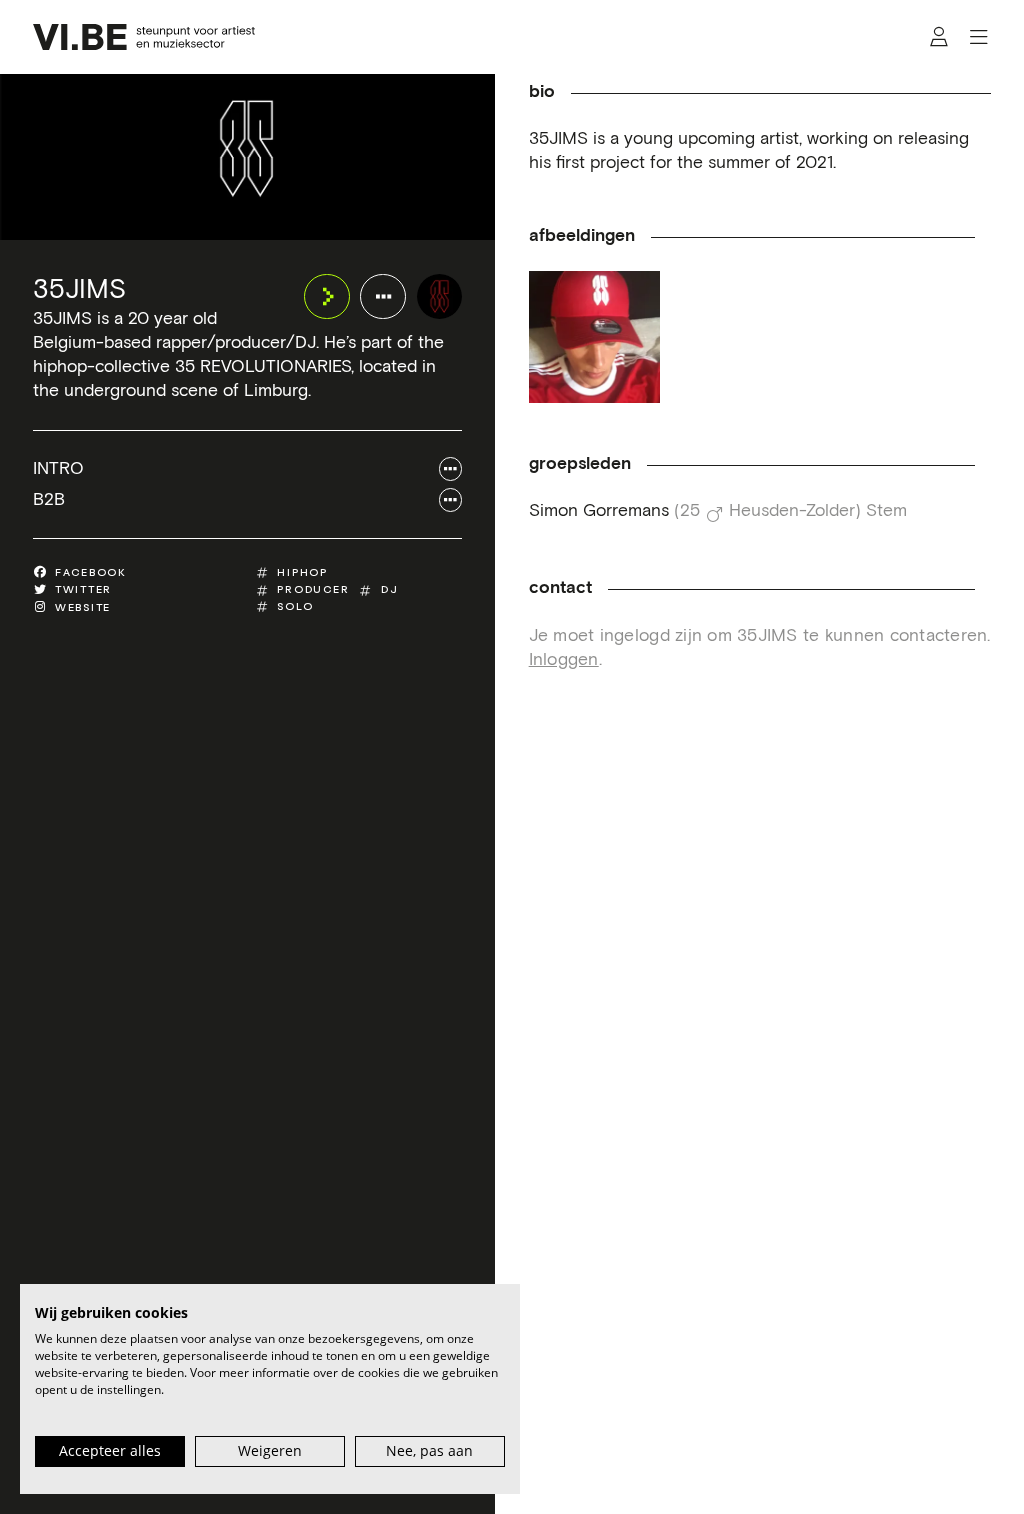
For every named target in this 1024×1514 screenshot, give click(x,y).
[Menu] (978, 37)
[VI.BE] (143, 37)
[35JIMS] (440, 297)
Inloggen (564, 660)
